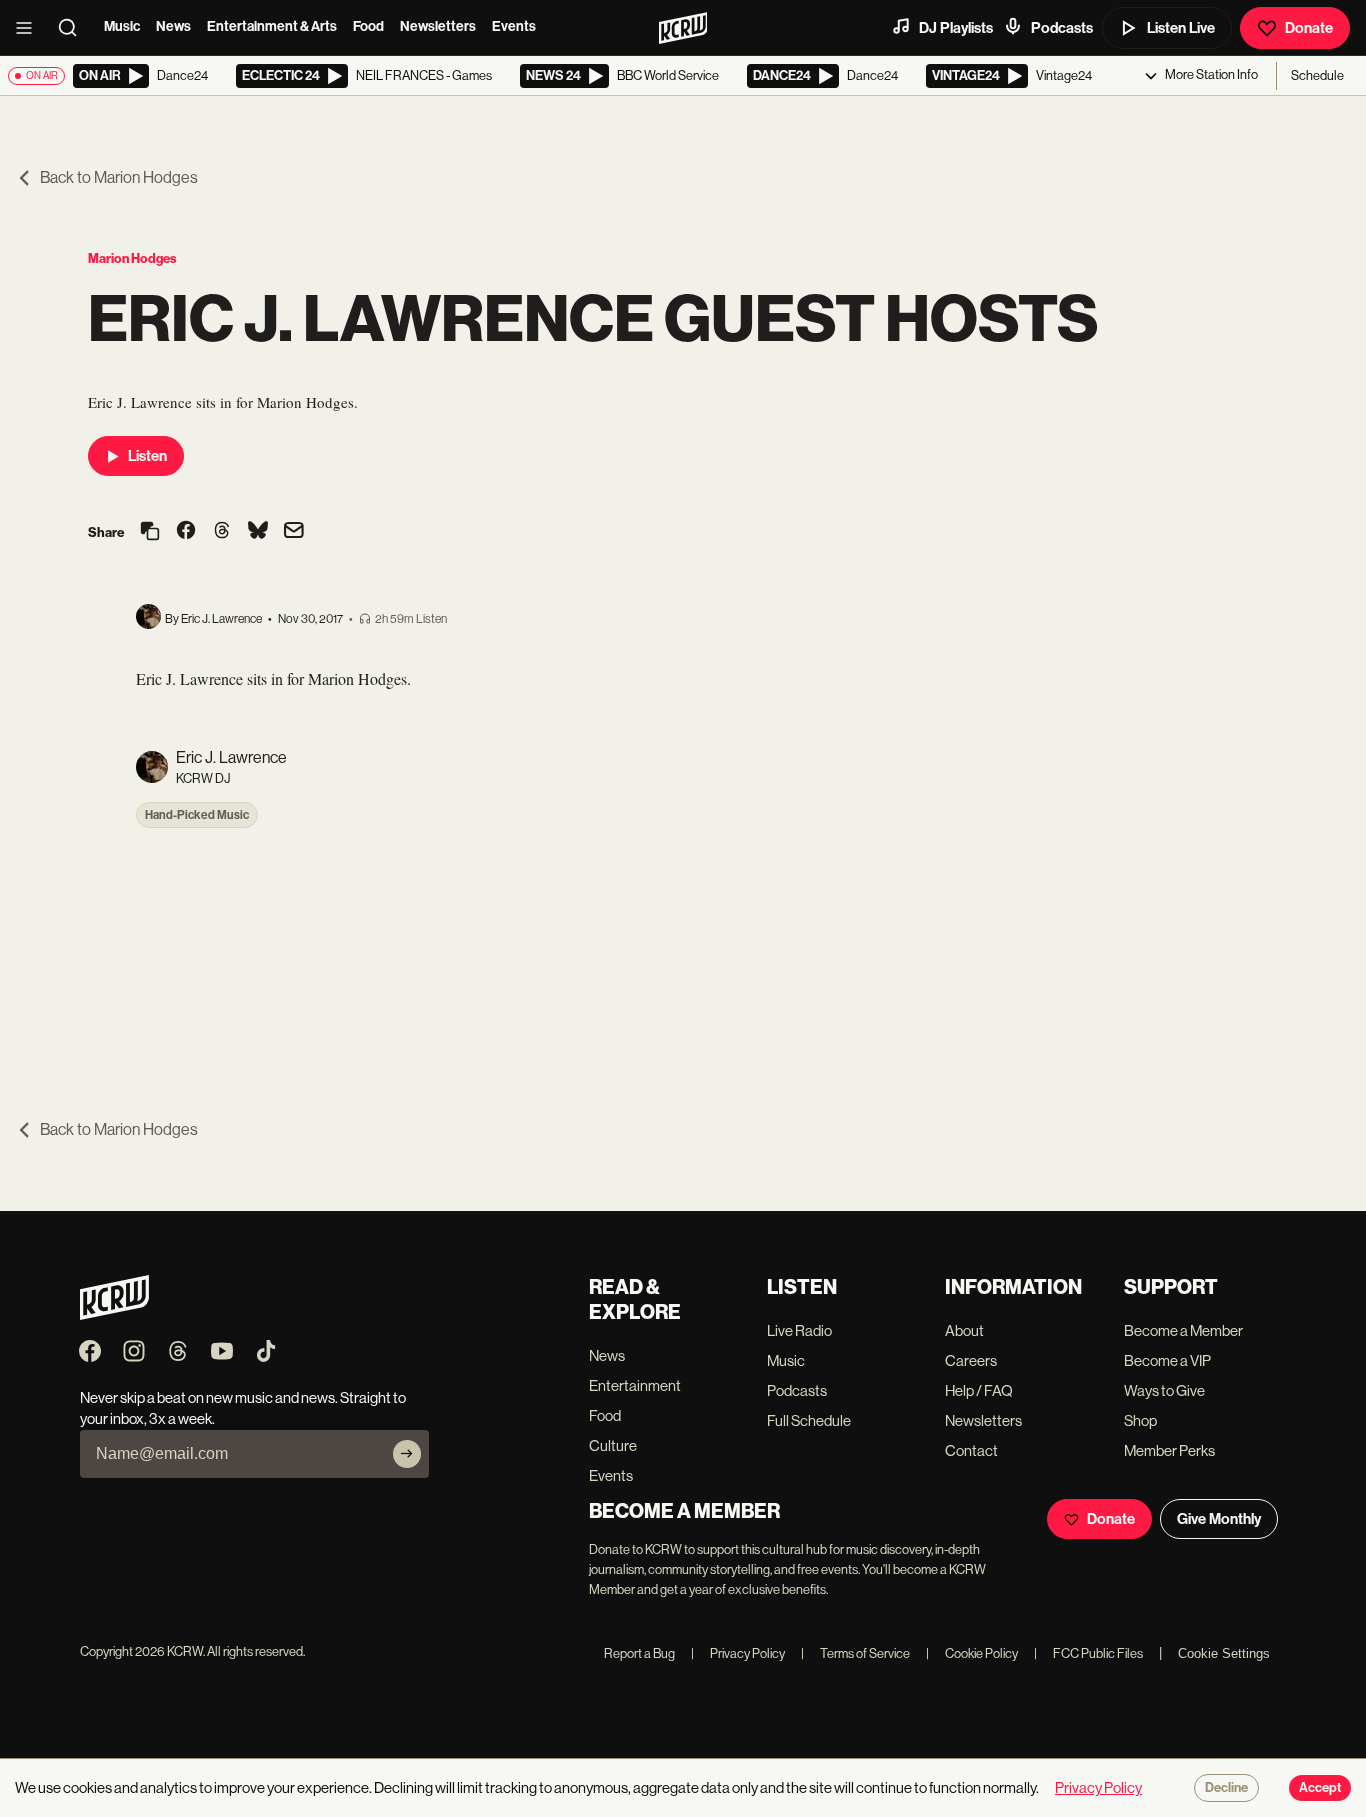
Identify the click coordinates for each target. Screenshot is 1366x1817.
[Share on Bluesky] (258, 532)
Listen (147, 456)
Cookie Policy (972, 1653)
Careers (971, 1360)
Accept (1320, 1788)
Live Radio (799, 1330)
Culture (613, 1445)
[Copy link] (150, 532)
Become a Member (1183, 1330)
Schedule (1317, 75)
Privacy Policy (738, 1653)
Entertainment (635, 1385)
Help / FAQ (979, 1390)
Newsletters (438, 26)
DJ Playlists (956, 28)
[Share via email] (294, 532)
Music (122, 26)
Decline (1226, 1788)
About (964, 1330)
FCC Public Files (1088, 1653)
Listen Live (1181, 28)
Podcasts (1062, 28)
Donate (1309, 28)
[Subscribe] (407, 1454)
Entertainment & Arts (272, 26)
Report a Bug (639, 1653)
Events (514, 26)
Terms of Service (855, 1653)
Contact (971, 1450)
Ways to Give (1164, 1390)
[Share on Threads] (222, 532)
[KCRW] (114, 1314)
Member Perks (1169, 1450)
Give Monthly (1219, 1519)
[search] (74, 28)
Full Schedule (809, 1420)
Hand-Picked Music (197, 815)
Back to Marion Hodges (119, 177)
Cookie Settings (1224, 1653)
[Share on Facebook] (186, 532)
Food (368, 26)
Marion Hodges (132, 258)
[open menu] (30, 28)
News (173, 26)
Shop (1140, 1420)
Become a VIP (1167, 1360)
